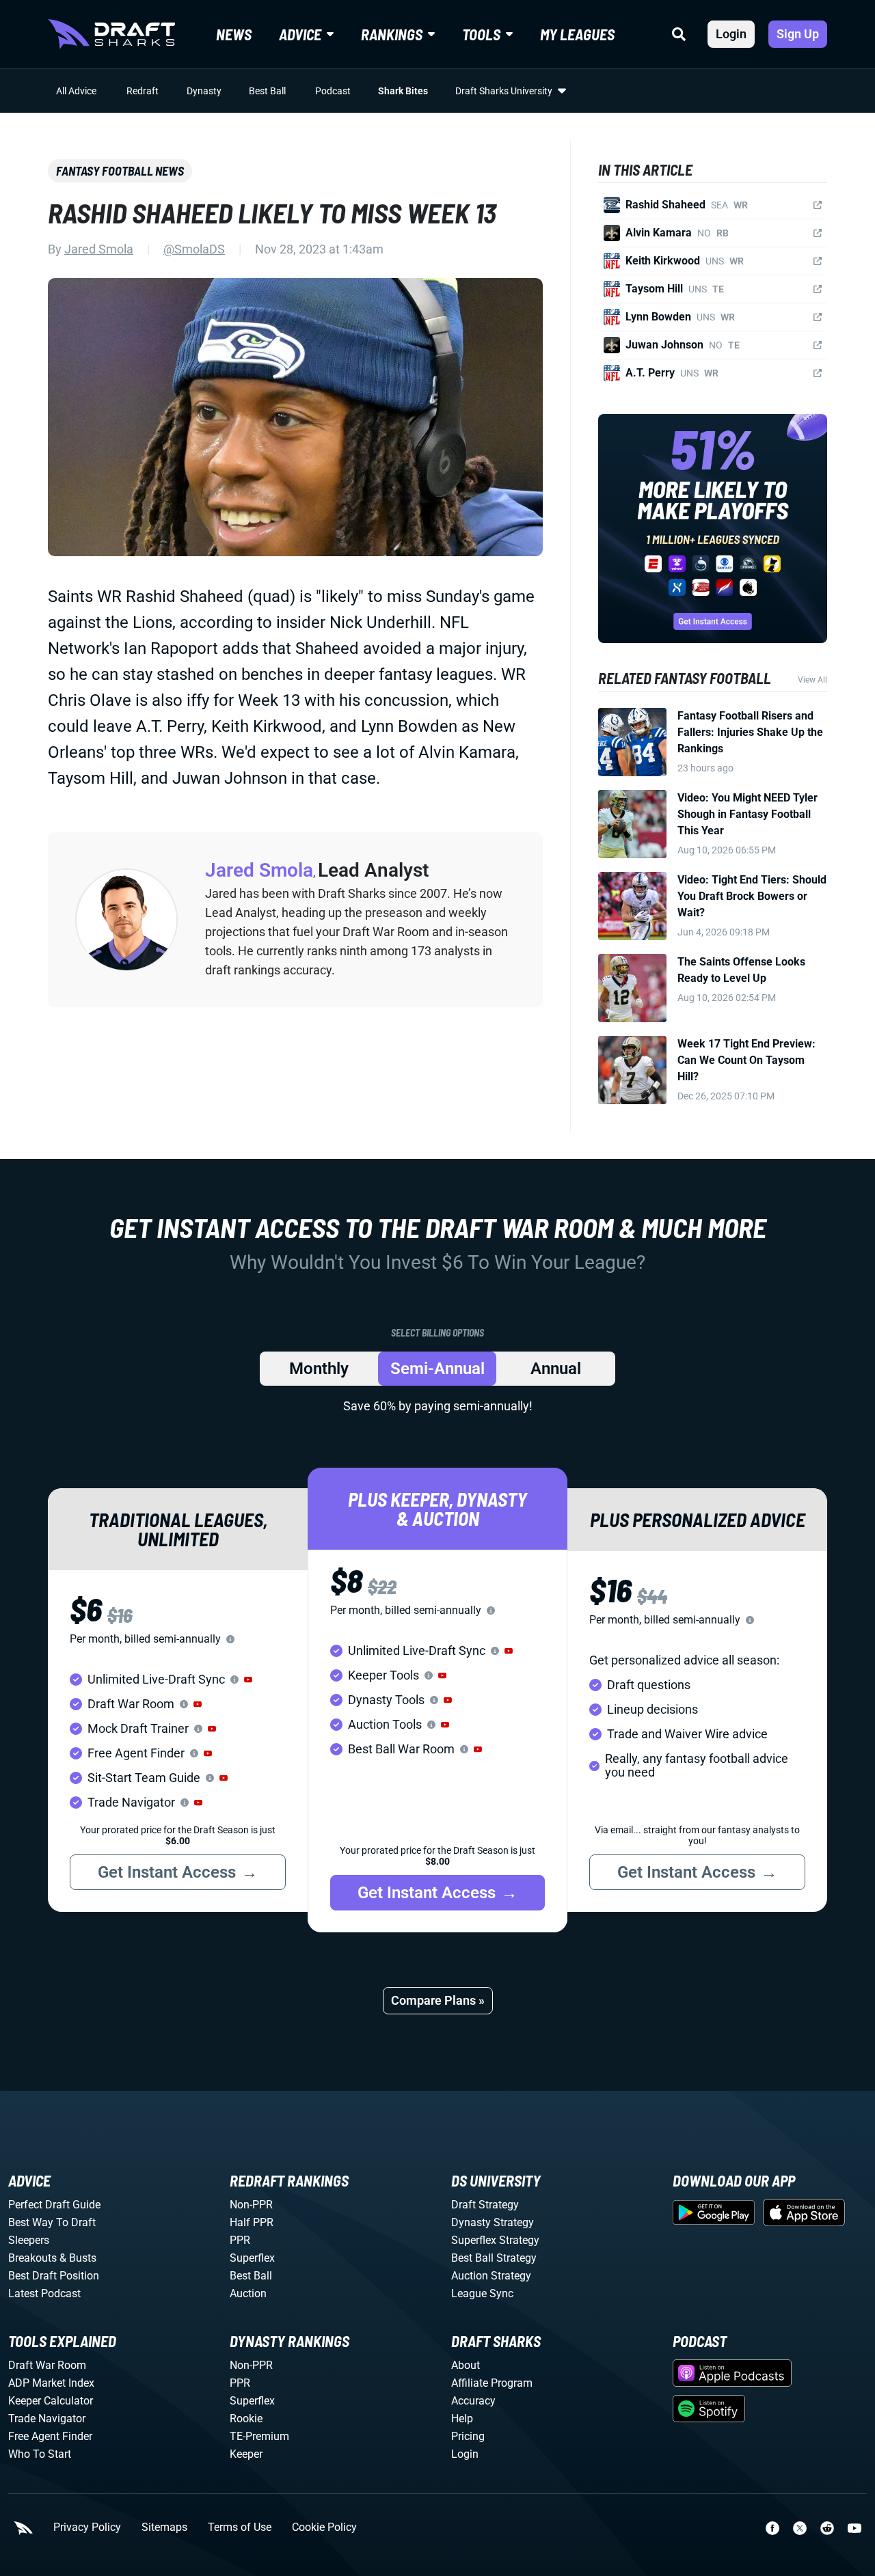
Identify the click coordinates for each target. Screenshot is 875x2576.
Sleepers (29, 2240)
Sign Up (798, 34)
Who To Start (40, 2454)
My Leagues (577, 34)
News (234, 34)
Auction (248, 2293)
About (466, 2365)
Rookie (246, 2419)
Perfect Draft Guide (54, 2205)
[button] (248, 1680)
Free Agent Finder (50, 2436)
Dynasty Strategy (493, 2222)
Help (462, 2419)
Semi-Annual (437, 1369)
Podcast (333, 91)
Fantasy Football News (120, 171)
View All (812, 680)
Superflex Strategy (495, 2240)
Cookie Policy (324, 2527)
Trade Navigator (47, 2419)
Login (731, 34)
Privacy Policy (87, 2527)
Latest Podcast (44, 2293)
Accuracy (473, 2401)
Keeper (246, 2454)
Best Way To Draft (52, 2222)
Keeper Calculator (51, 2401)
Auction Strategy (491, 2276)
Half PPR (252, 2222)
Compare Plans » (438, 2000)
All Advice (76, 91)
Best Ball (267, 91)
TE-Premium (259, 2436)
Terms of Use (240, 2527)
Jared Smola (99, 249)
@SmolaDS (194, 249)
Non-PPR (251, 2205)
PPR (240, 2240)
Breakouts (32, 2258)
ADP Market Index (51, 2383)
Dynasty (204, 91)
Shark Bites (403, 91)
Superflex (252, 2258)
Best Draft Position (54, 2276)
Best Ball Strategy (494, 2258)
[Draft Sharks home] (111, 34)
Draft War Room (47, 2365)
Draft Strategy (485, 2205)
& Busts (78, 2258)
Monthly (319, 1369)
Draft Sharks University (504, 91)
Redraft (143, 91)
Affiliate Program (492, 2383)
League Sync (482, 2293)
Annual (556, 1369)
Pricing (468, 2436)
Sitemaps (164, 2527)
